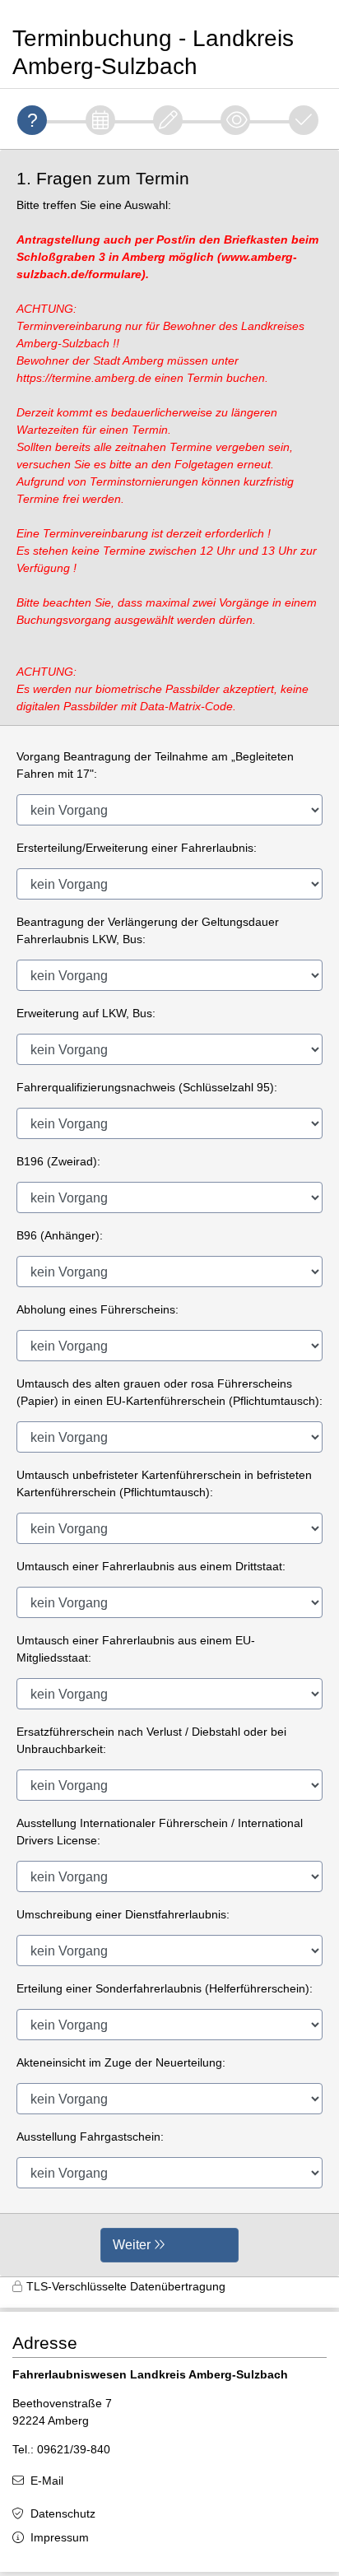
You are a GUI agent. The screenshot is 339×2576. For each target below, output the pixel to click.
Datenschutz (63, 2513)
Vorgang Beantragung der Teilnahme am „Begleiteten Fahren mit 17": (155, 765)
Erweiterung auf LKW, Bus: (86, 1013)
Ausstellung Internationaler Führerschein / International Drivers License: (160, 1832)
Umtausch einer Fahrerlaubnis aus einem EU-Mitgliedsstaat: (136, 1649)
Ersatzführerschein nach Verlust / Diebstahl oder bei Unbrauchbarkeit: (151, 1740)
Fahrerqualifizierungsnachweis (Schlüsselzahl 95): (147, 1087)
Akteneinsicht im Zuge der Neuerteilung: (121, 2062)
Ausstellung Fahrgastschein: (90, 2137)
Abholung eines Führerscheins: (98, 1309)
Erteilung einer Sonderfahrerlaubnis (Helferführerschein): (165, 1988)
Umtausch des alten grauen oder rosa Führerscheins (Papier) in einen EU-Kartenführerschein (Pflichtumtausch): (169, 1392)
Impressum (60, 2537)
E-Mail (47, 2481)
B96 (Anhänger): (60, 1235)
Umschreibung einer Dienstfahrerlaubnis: (123, 1914)
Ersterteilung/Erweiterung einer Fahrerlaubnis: (137, 848)
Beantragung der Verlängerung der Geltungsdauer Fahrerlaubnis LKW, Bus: (148, 930)
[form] (169, 1213)
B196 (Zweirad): (58, 1161)
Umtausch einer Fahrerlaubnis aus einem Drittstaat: (151, 1566)
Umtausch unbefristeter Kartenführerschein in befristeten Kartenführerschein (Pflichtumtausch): (164, 1483)
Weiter (132, 2245)
